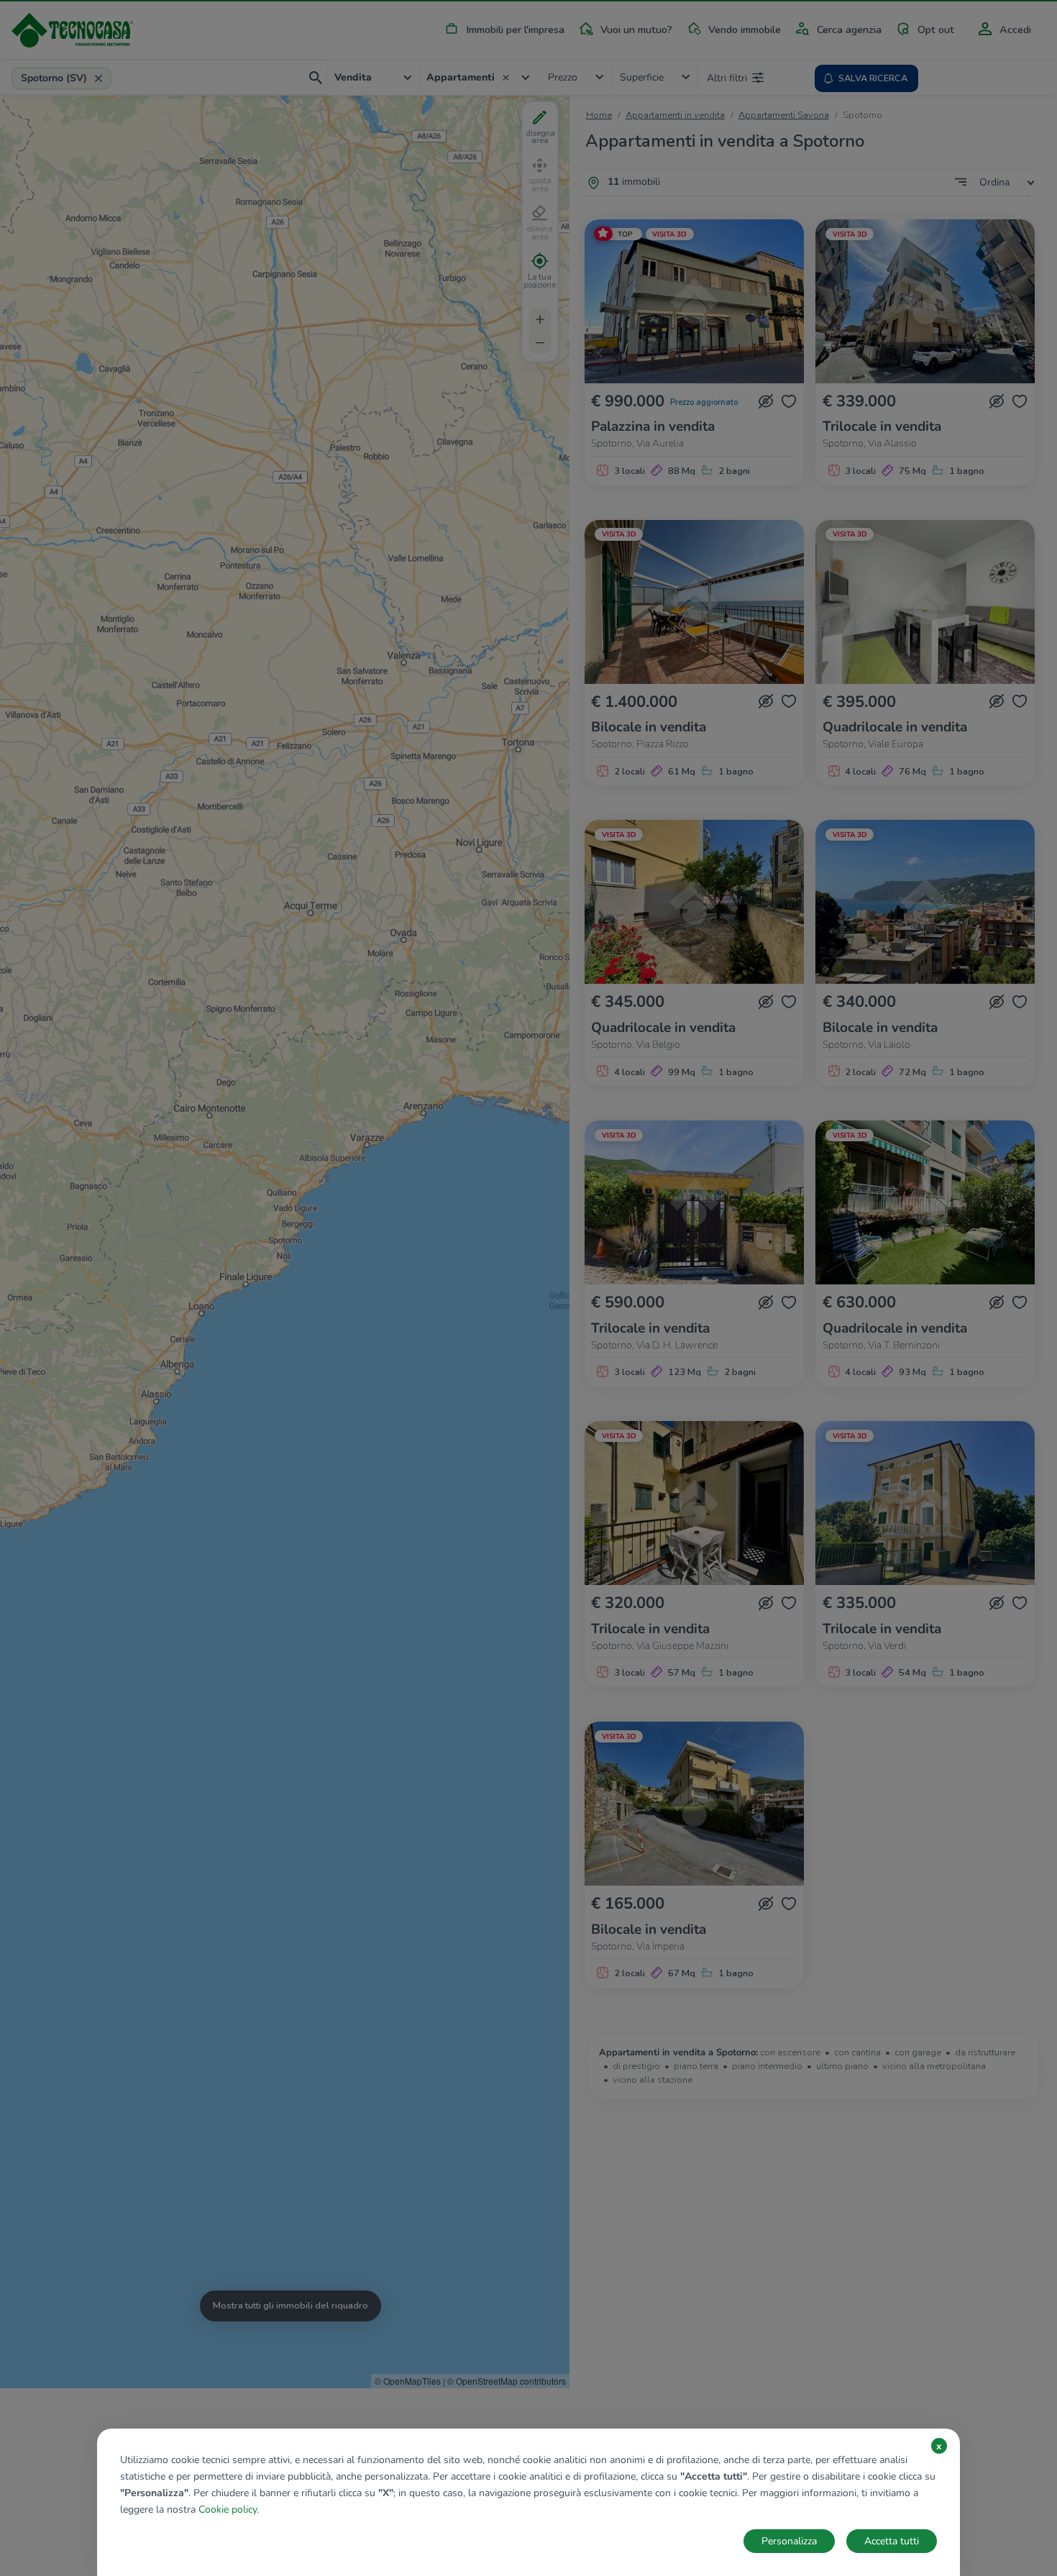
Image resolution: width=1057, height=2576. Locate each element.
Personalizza (789, 2541)
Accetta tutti (892, 2541)
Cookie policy (228, 2509)
